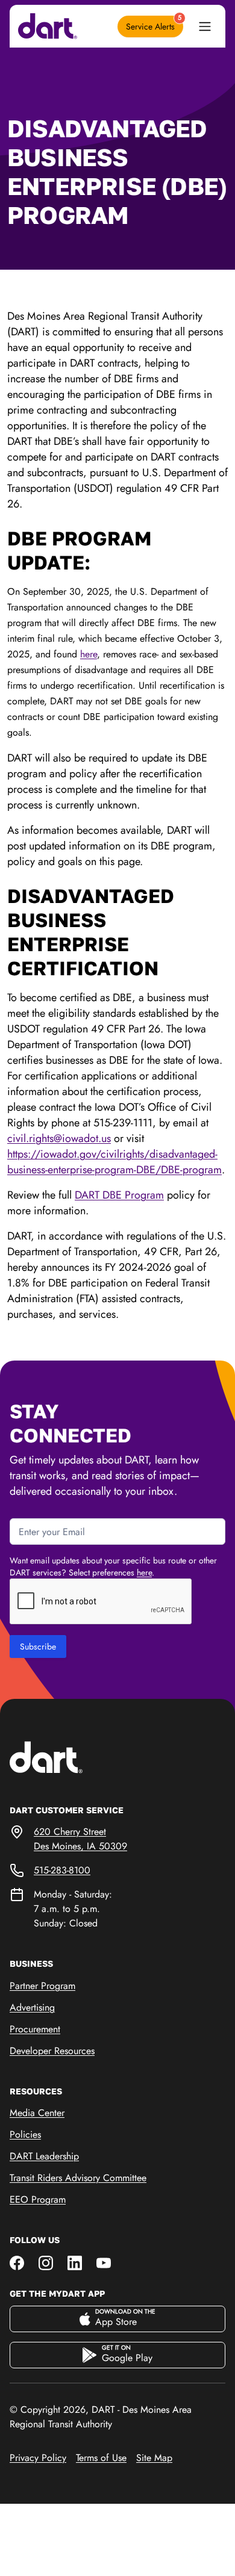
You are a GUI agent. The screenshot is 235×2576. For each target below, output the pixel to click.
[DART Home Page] (65, 1756)
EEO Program (38, 2199)
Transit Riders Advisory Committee (78, 2178)
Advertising (32, 2007)
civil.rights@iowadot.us (59, 1138)
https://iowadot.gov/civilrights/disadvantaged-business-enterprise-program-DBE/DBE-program (114, 1162)
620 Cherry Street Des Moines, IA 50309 (80, 1839)
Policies (25, 2134)
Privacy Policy (38, 2458)
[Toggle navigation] (205, 26)
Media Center (37, 2113)
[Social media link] (17, 2262)
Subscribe (38, 1646)
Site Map (154, 2458)
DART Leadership (44, 2156)
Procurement (35, 2029)
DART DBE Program (119, 1195)
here (89, 654)
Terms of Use (101, 2458)
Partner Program (42, 1986)
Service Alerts (154, 24)
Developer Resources (52, 2051)
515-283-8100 (62, 1870)
